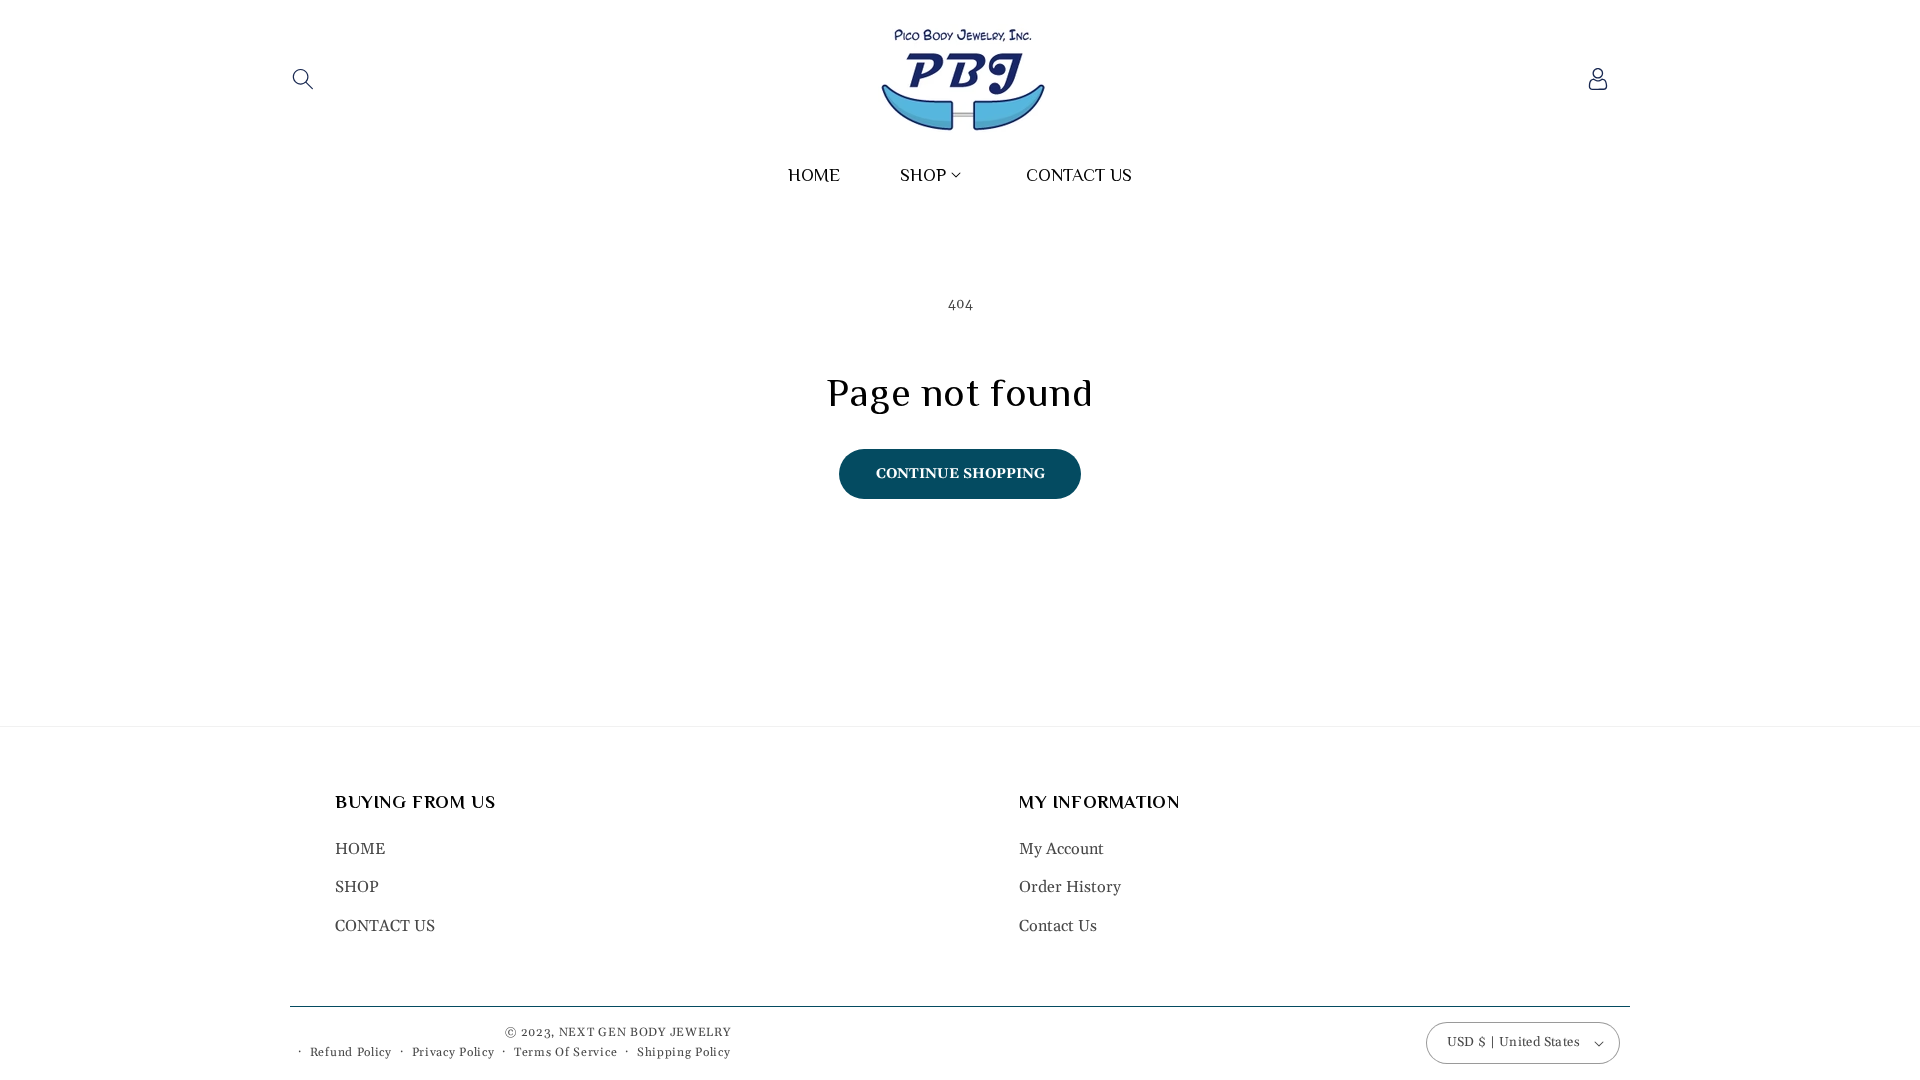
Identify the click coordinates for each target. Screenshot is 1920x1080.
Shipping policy (684, 1052)
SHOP (357, 887)
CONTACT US (385, 926)
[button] (302, 79)
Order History (1070, 887)
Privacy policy (453, 1052)
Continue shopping (960, 474)
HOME (360, 849)
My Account (1061, 849)
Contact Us (1058, 926)
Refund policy (351, 1052)
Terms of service (565, 1052)
